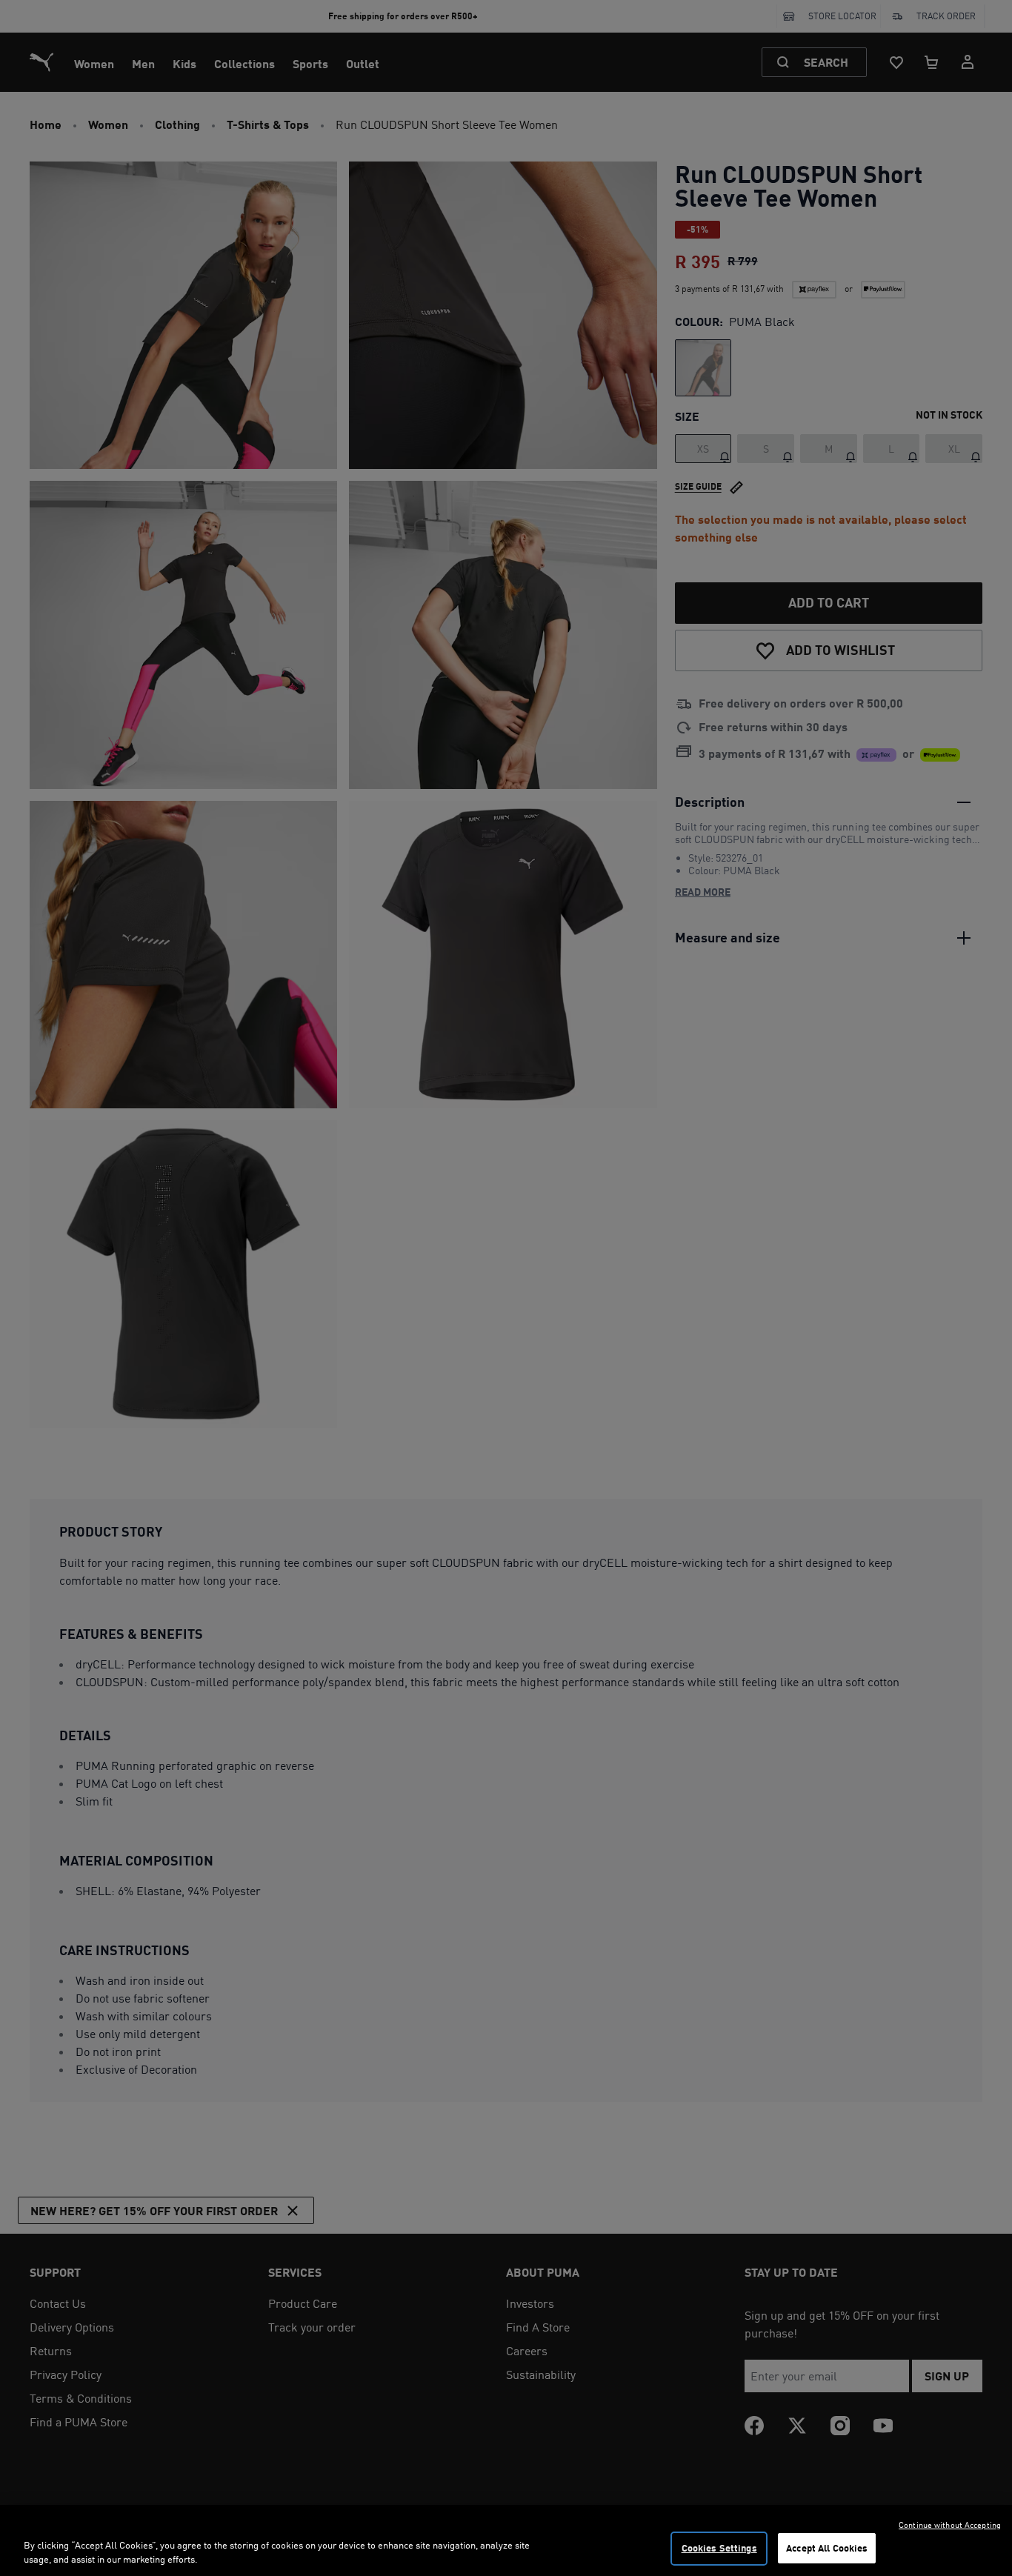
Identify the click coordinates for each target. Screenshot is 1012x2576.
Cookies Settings (719, 2548)
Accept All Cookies (827, 2548)
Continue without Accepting (950, 2525)
